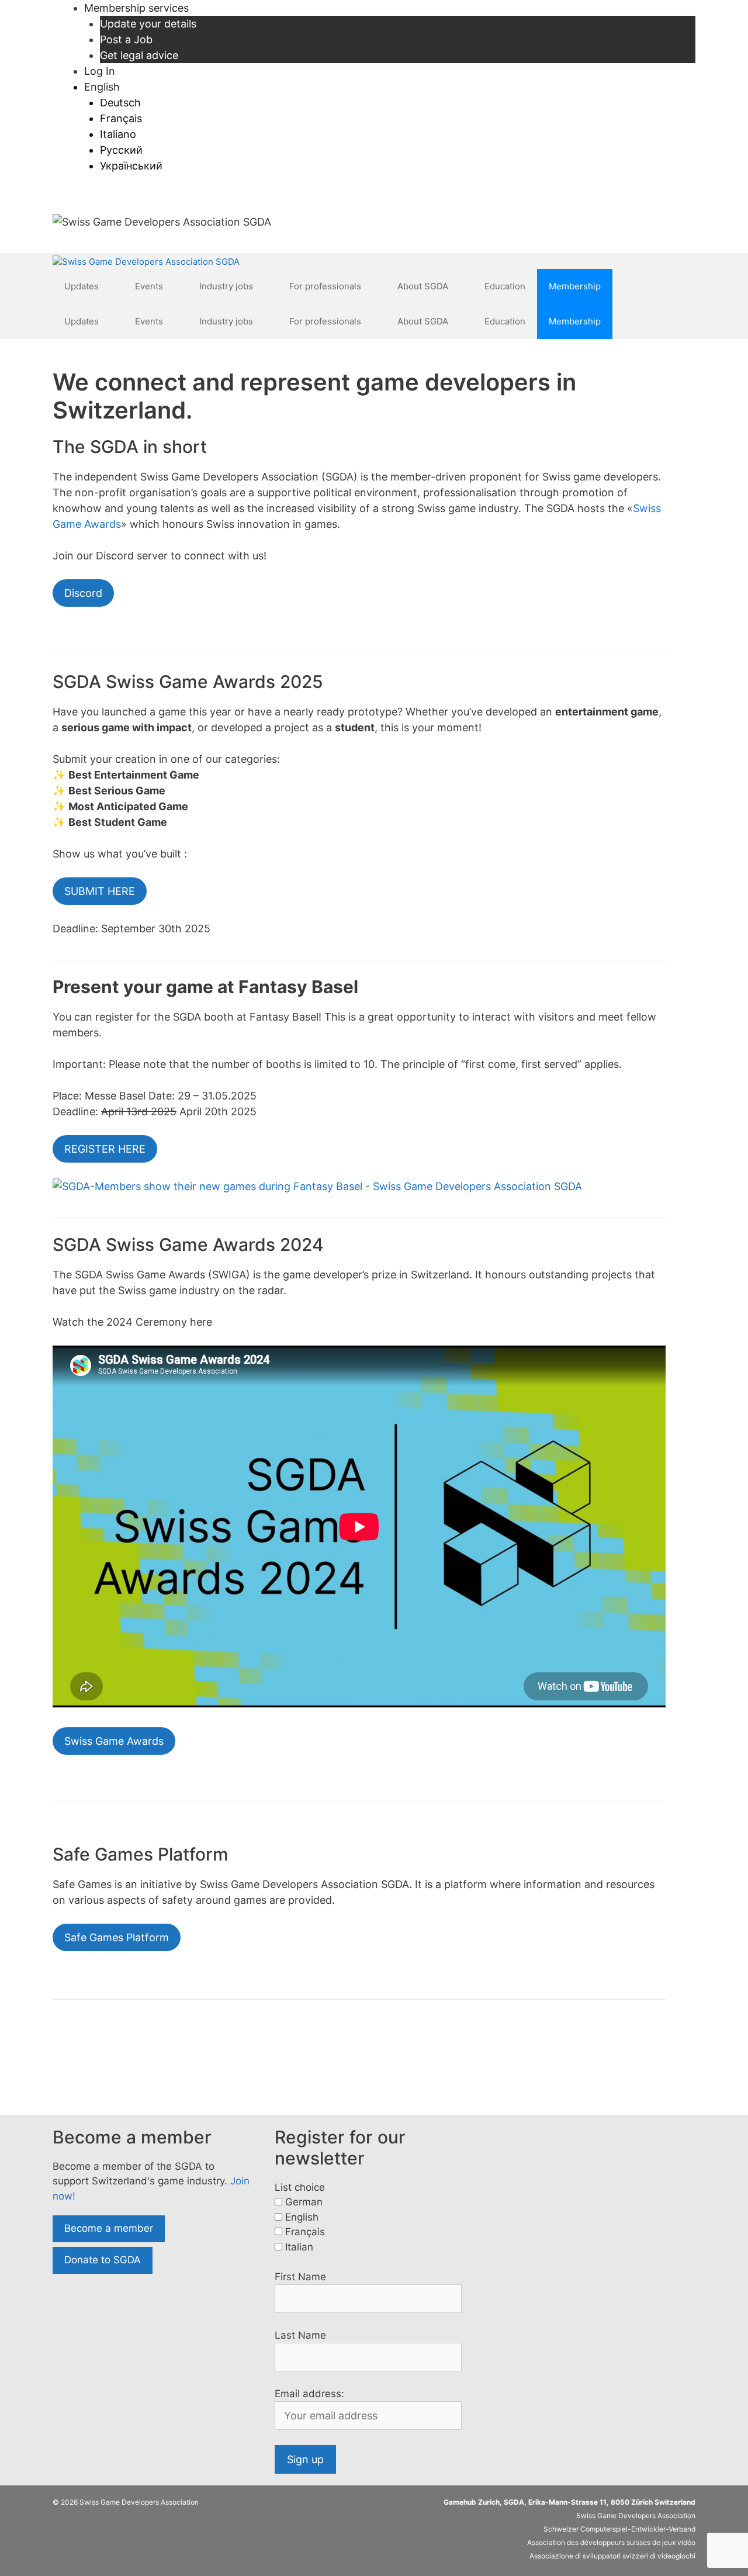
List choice (300, 2187)
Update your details (148, 24)
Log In (100, 71)
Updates (82, 286)
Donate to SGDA (103, 2260)
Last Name (300, 2335)
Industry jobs (226, 286)
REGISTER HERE (105, 1149)
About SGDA (423, 286)
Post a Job (126, 39)
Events (149, 286)
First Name (300, 2277)
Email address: (309, 2394)
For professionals (325, 286)
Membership (575, 286)
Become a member (109, 2228)
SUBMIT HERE (100, 891)
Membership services (136, 8)
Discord (83, 593)
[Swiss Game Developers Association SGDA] (146, 262)
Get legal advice (139, 55)
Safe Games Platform (117, 1937)
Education (505, 286)
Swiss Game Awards (114, 1741)
